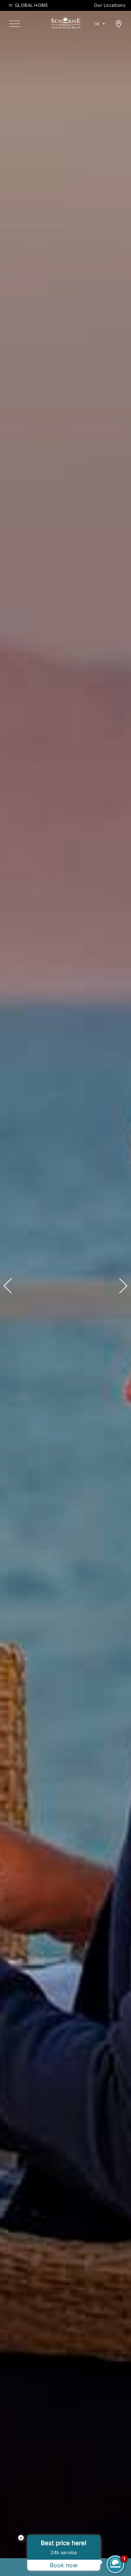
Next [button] (120, 1286)
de (97, 24)
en (100, 33)
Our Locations (110, 5)
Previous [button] (11, 1286)
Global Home (31, 5)
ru (100, 44)
